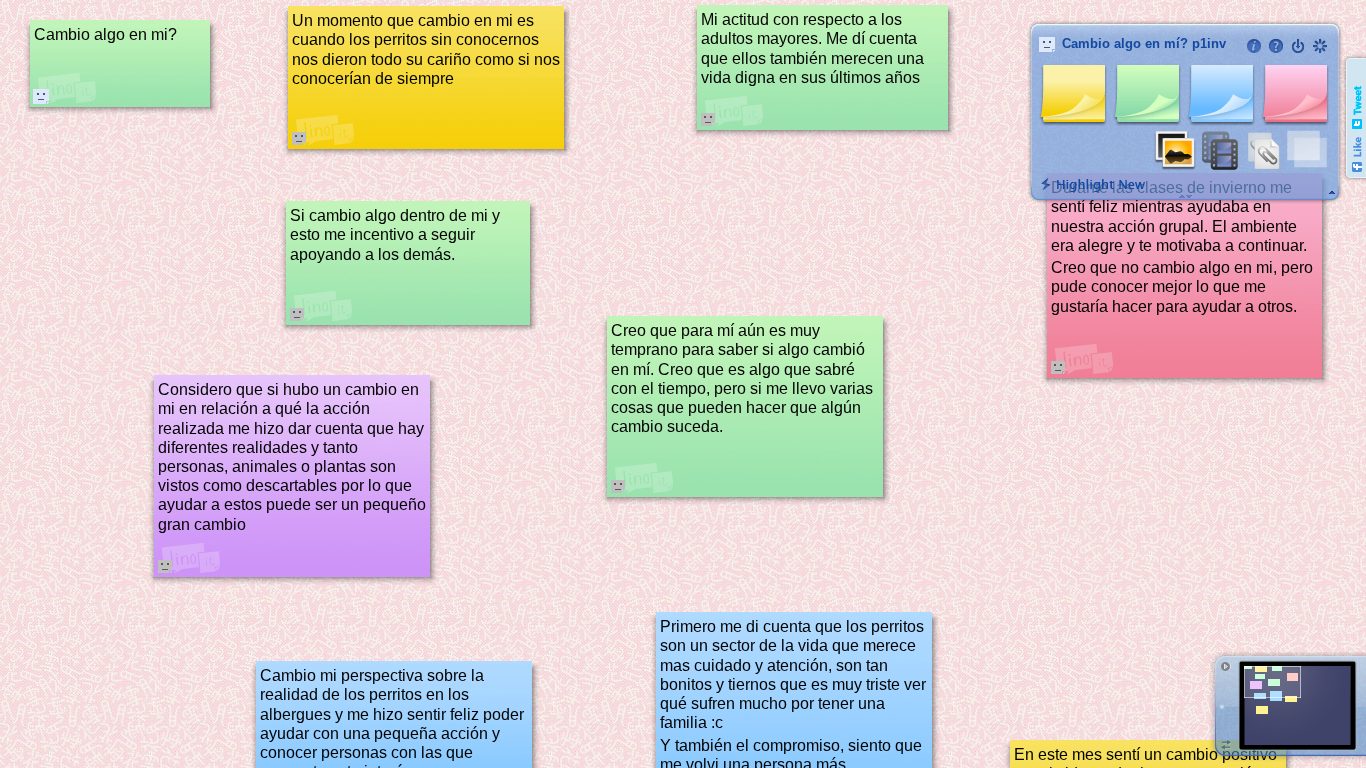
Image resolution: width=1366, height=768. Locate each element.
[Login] (1298, 46)
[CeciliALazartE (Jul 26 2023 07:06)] (41, 96)
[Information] (1254, 46)
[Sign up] (1320, 46)
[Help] (1276, 46)
